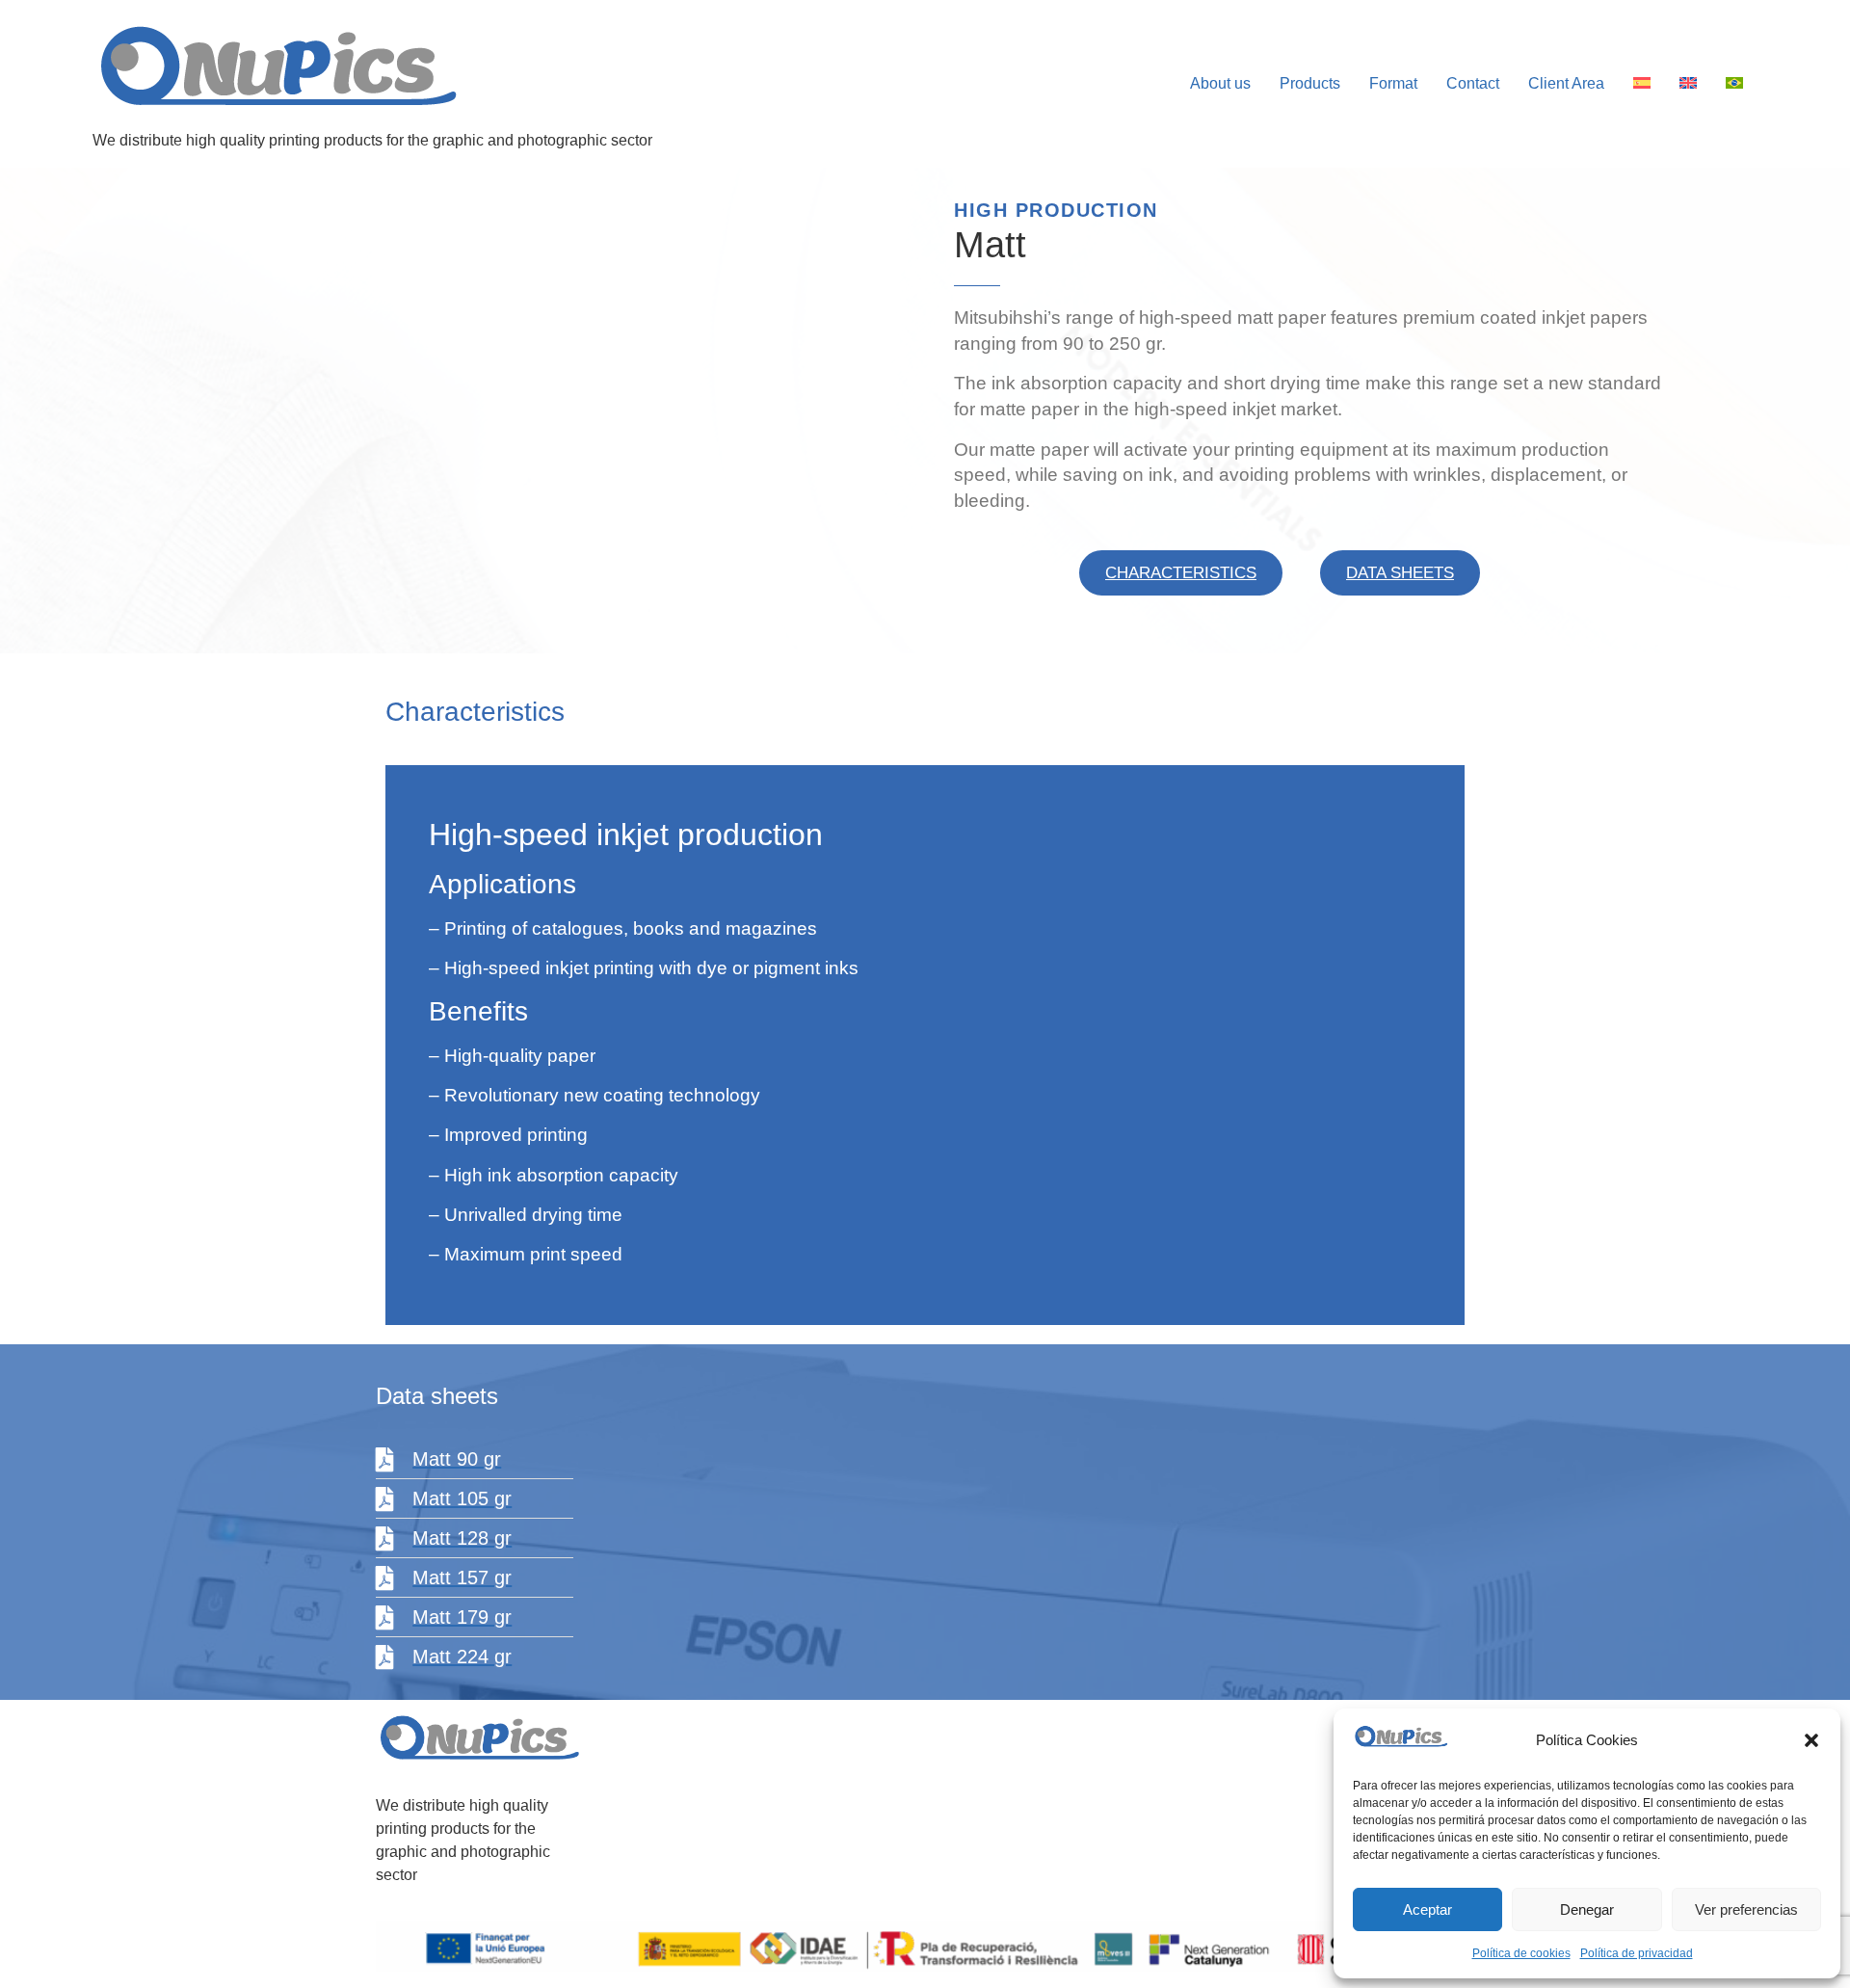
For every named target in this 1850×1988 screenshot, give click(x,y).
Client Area (1566, 83)
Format (1393, 83)
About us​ (1220, 83)
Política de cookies (1521, 1953)
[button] (1811, 1740)
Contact (1473, 83)
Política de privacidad (1637, 1953)
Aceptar (1427, 1909)
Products (1310, 83)
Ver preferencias (1746, 1909)
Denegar (1587, 1909)
